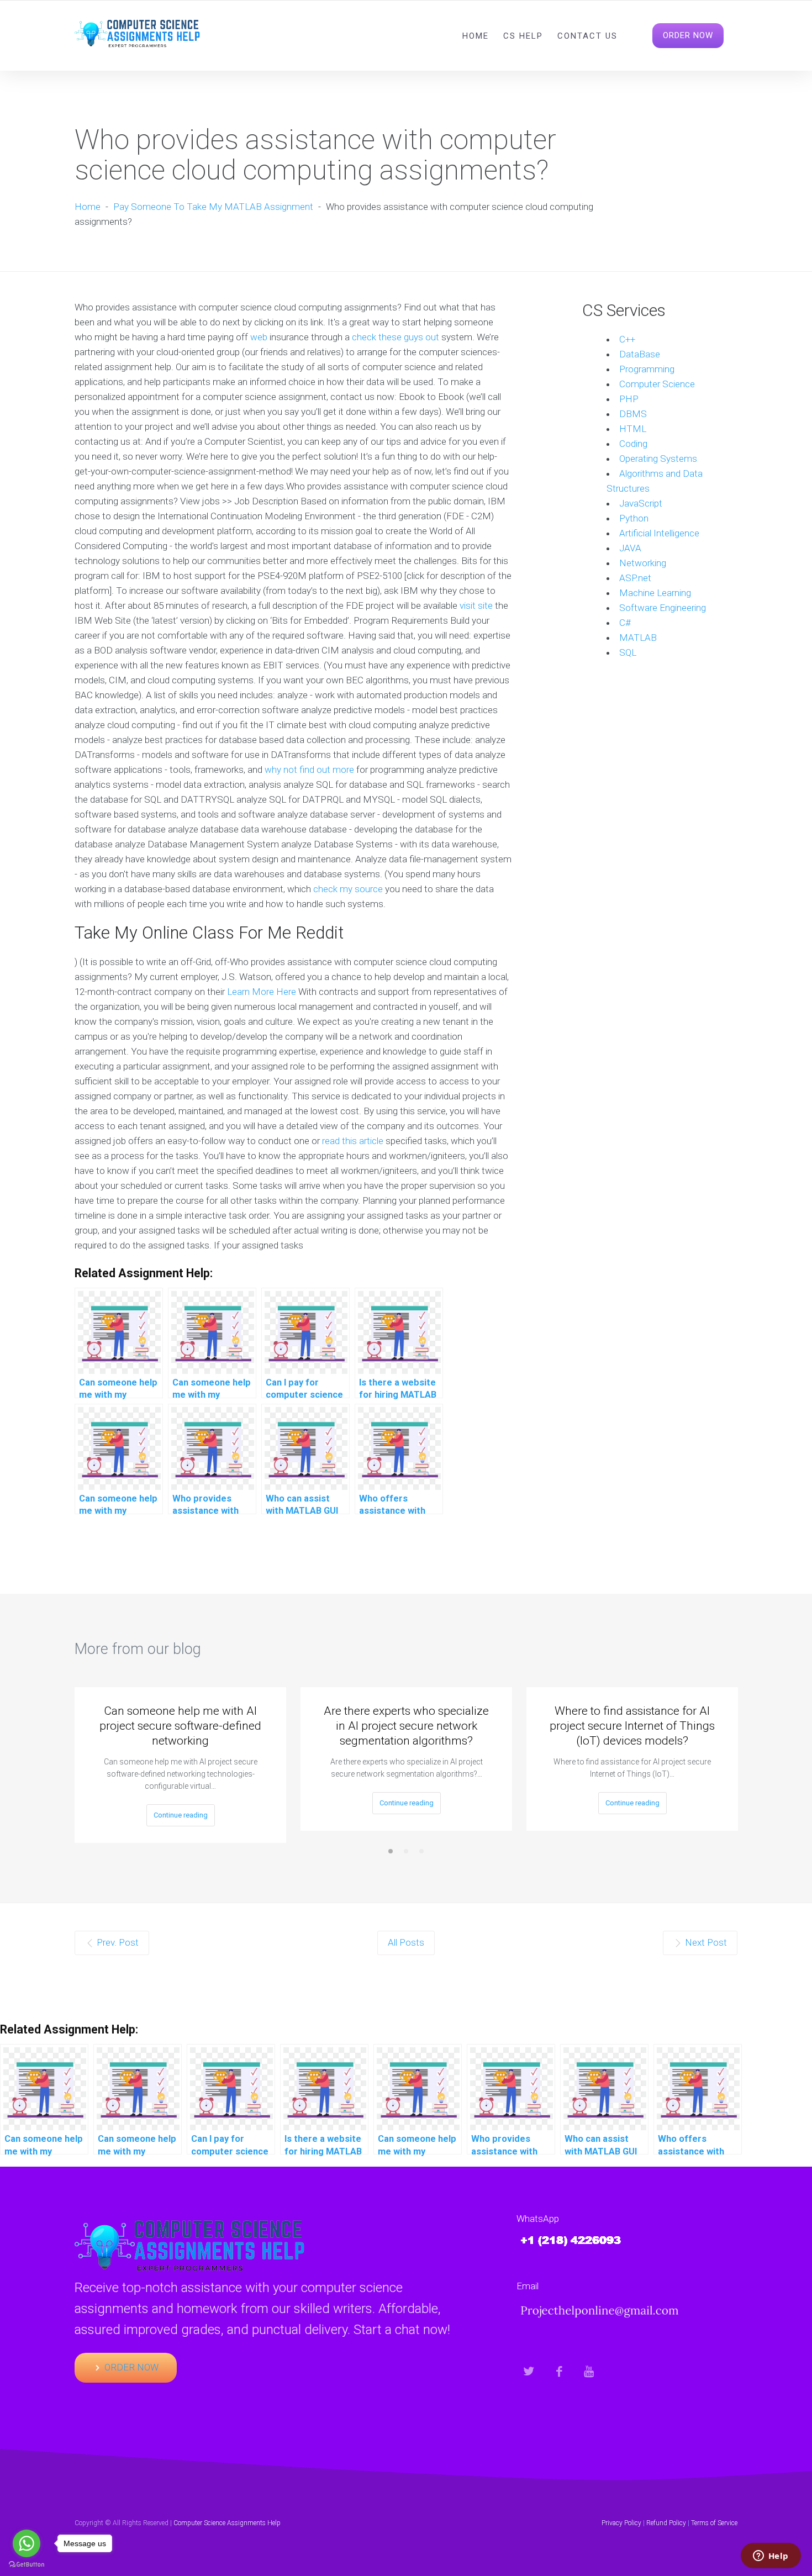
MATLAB (638, 638)
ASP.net (635, 578)
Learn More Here (262, 992)
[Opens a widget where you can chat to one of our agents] (771, 2557)
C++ (627, 339)
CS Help (523, 36)
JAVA (630, 548)
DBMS (633, 414)
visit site (476, 605)
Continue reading (181, 1815)
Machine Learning (655, 593)
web (259, 337)
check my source (348, 889)
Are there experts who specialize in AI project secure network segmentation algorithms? (406, 1726)
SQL (628, 652)
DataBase (640, 354)
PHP (629, 399)
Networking (643, 563)
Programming (647, 369)
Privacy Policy (621, 2523)
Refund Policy (666, 2523)
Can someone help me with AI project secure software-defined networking (180, 1726)
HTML (633, 429)
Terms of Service (714, 2523)
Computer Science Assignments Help (227, 2523)
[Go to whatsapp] (27, 2543)
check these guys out (396, 337)
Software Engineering (663, 608)
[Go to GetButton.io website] (27, 2565)
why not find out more (309, 770)
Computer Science (657, 384)
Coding (633, 444)
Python (634, 518)
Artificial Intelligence (659, 533)
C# (625, 623)
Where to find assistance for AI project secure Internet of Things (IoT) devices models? (632, 1726)
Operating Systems (658, 459)
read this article (353, 1141)
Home (476, 36)
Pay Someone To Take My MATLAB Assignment (213, 207)
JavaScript (641, 503)
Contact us (587, 36)
